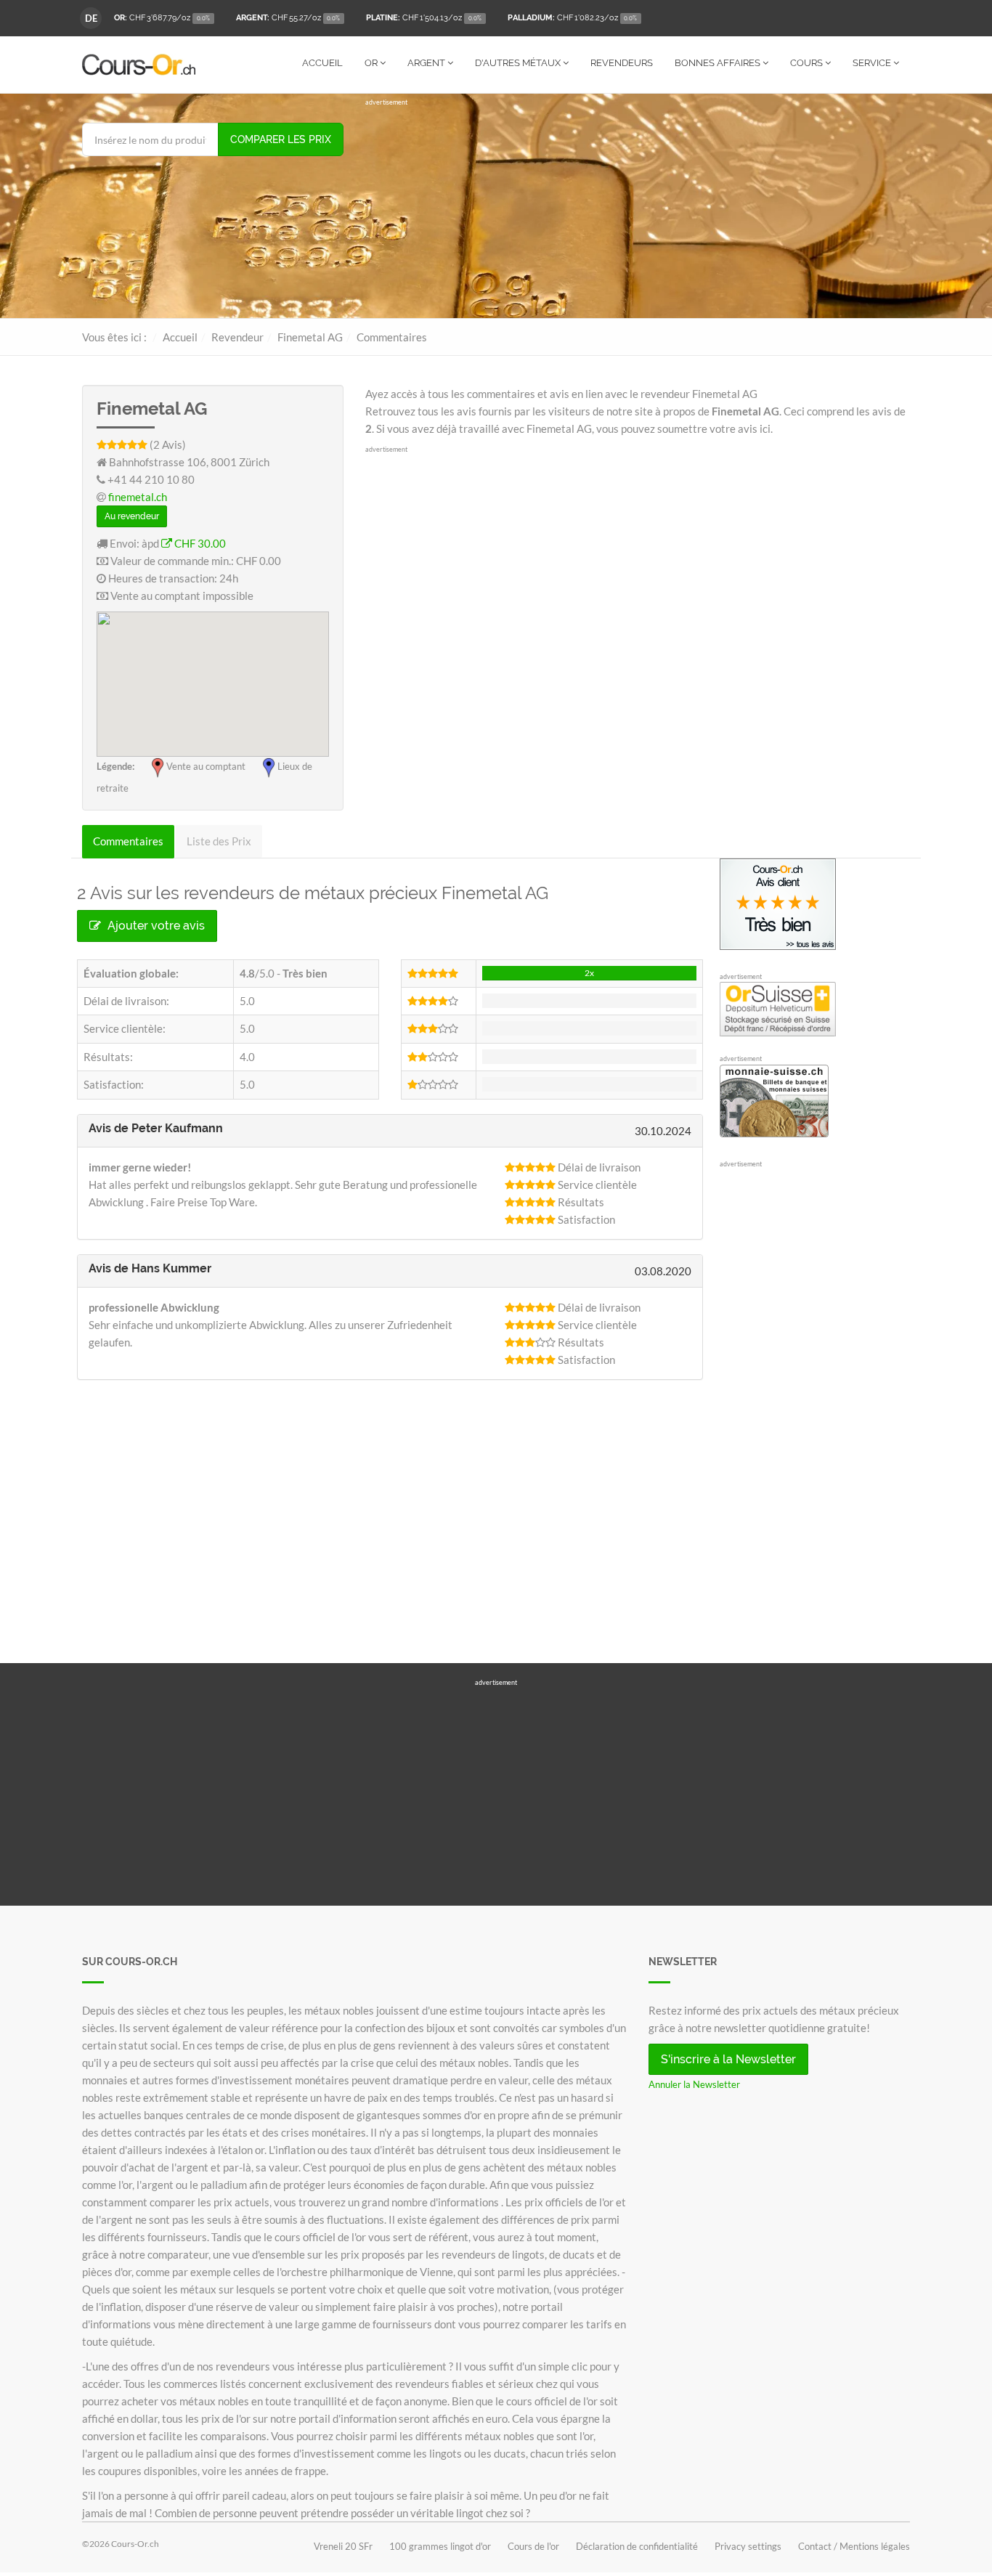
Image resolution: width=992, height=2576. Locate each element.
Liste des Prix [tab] (219, 841)
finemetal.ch (138, 497)
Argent (427, 63)
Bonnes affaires (719, 63)
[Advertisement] (638, 209)
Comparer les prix (281, 139)
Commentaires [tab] (128, 841)
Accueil (322, 63)
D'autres (518, 63)
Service (873, 63)
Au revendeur (132, 516)
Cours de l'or (533, 2546)
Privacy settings (748, 2546)
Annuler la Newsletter (694, 2084)
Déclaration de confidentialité (637, 2546)
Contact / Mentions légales (854, 2546)
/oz (162, 18)
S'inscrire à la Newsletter (728, 2059)
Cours (808, 63)
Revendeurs (622, 63)
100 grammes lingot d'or (440, 2546)
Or (372, 63)
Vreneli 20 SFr (343, 2546)
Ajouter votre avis (155, 926)
